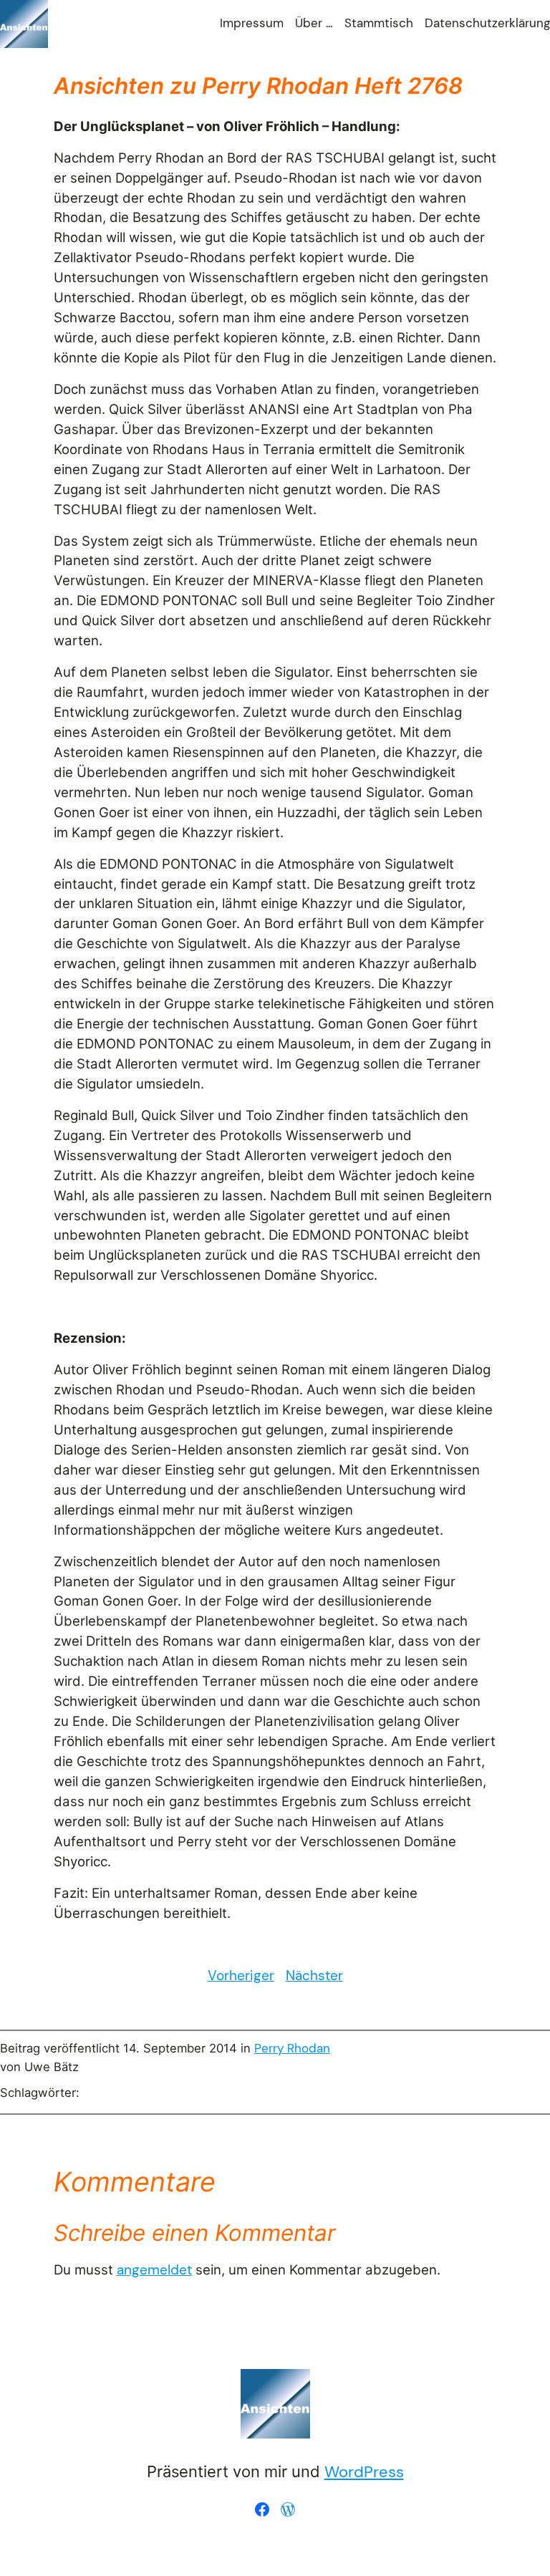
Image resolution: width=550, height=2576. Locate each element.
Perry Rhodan (292, 2049)
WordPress (364, 2472)
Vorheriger (241, 1976)
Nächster (314, 1976)
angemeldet (154, 2270)
